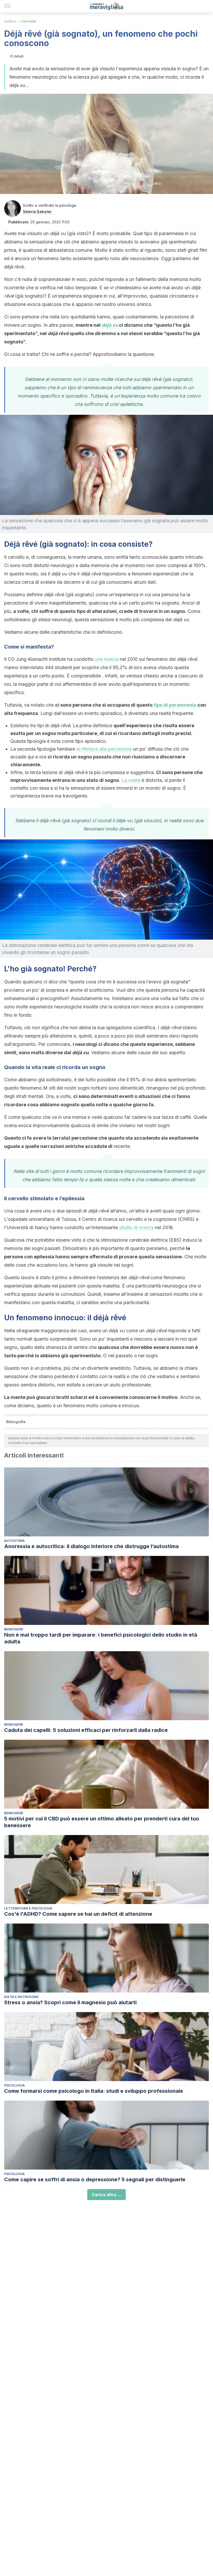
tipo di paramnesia (175, 705)
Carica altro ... (106, 2195)
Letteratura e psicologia (28, 1908)
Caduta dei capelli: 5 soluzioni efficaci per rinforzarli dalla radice (86, 1730)
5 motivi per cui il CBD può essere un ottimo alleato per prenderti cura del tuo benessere (102, 1822)
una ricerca (107, 659)
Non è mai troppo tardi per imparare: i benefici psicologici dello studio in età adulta (101, 1638)
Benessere (14, 1629)
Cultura (10, 21)
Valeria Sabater (37, 212)
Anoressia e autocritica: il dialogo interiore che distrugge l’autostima (91, 1546)
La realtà (131, 780)
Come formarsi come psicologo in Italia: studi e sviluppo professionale (94, 2091)
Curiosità (29, 21)
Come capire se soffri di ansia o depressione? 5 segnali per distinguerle (95, 2179)
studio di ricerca (136, 1227)
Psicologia (14, 2085)
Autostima (14, 1541)
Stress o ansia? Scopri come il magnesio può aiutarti (70, 2002)
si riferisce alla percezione (104, 749)
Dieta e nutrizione (21, 1997)
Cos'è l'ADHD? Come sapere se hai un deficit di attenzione (78, 1914)
